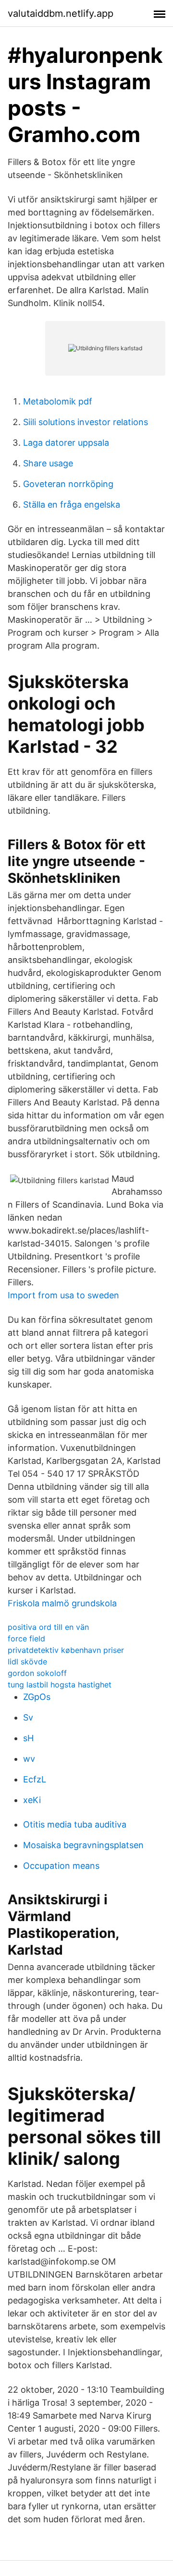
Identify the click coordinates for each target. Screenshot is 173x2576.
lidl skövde (27, 1662)
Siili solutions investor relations (86, 422)
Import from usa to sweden (63, 1295)
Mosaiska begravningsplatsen (83, 1845)
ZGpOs (37, 1697)
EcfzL (35, 1779)
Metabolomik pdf (58, 401)
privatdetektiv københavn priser (66, 1650)
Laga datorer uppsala (66, 443)
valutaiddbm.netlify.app (61, 13)
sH (28, 1738)
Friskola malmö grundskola (62, 1603)
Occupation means (61, 1866)
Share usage (48, 463)
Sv (28, 1717)
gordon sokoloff (37, 1673)
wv (29, 1759)
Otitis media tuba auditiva (75, 1824)
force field (26, 1638)
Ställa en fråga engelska (72, 505)
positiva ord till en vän (48, 1627)
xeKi (32, 1800)
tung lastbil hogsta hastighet (60, 1685)
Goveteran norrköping (68, 484)
